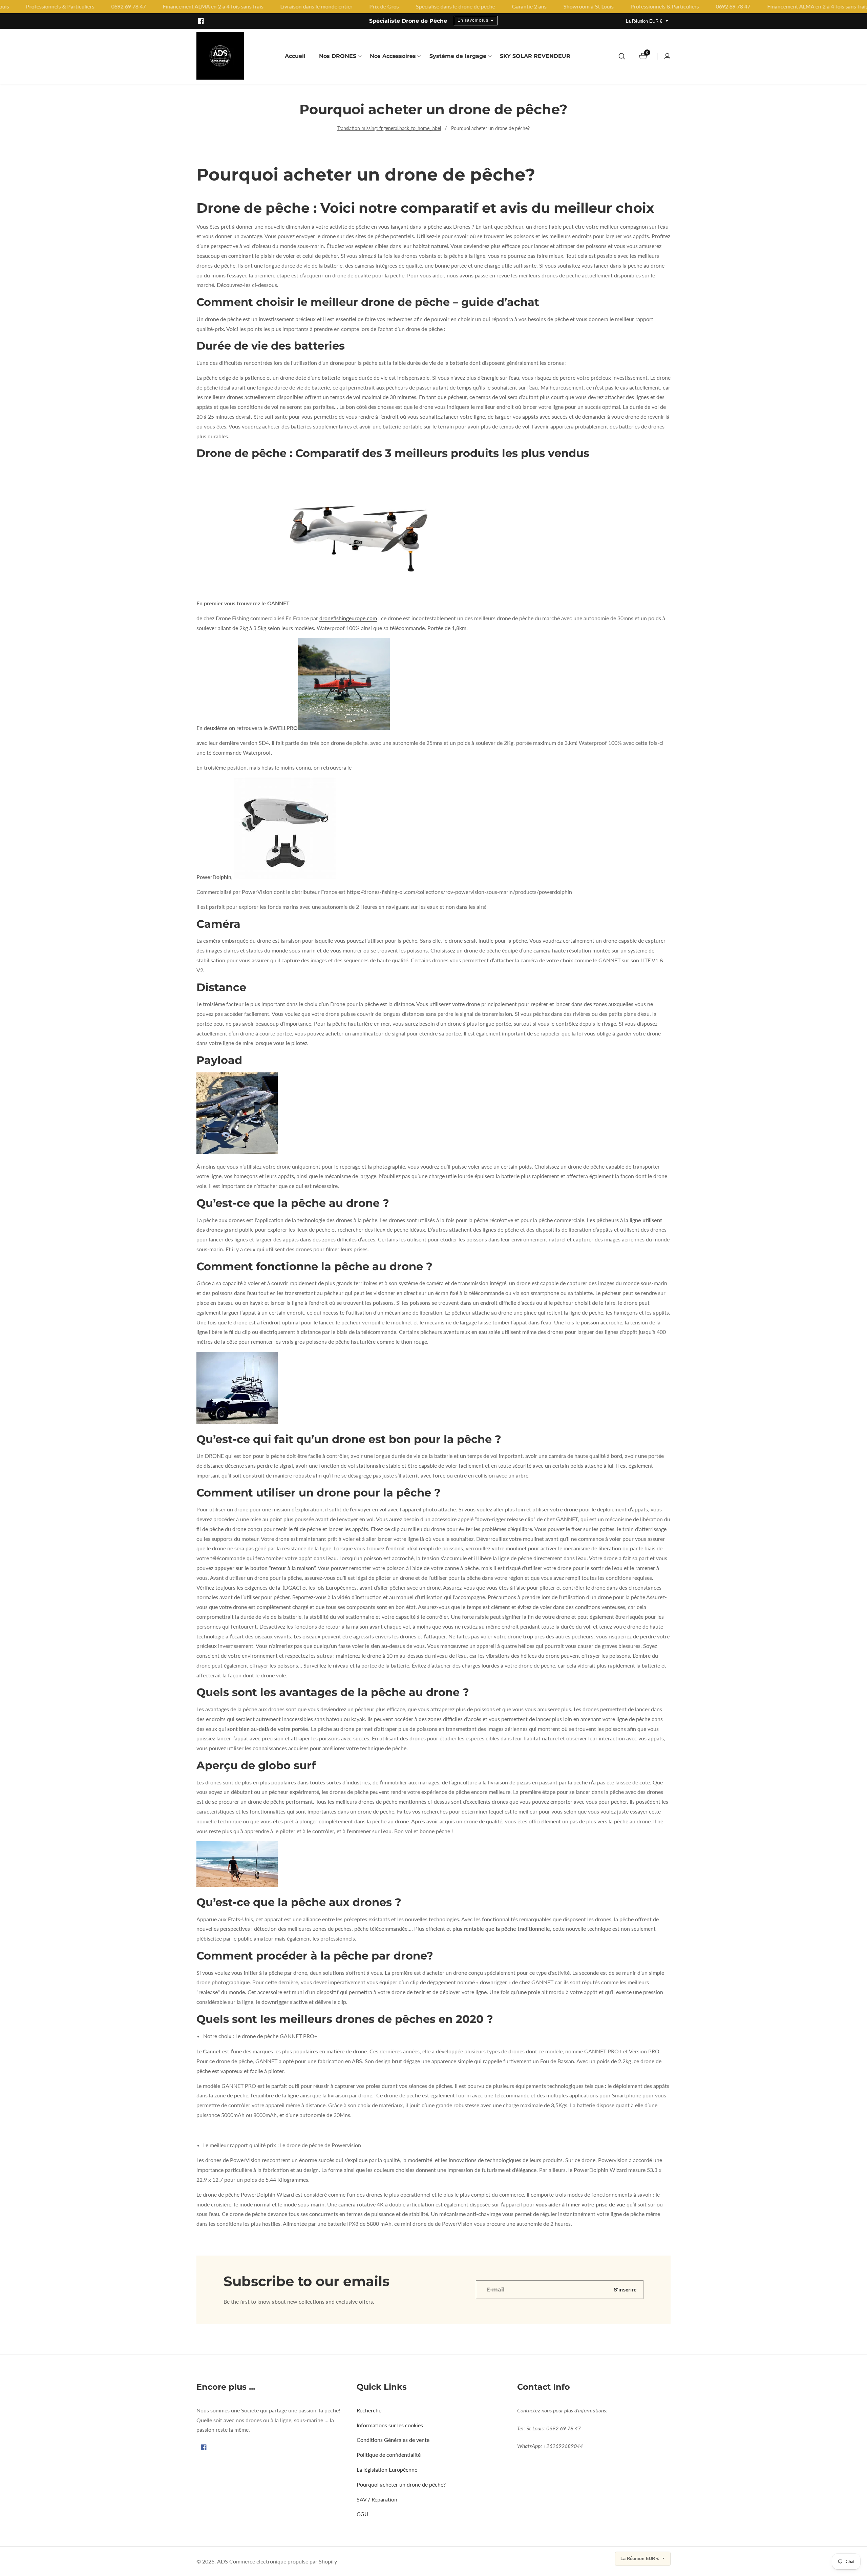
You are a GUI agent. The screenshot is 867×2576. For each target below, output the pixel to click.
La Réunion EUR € (645, 21)
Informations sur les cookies (390, 2425)
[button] (338, 56)
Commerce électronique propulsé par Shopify (283, 2561)
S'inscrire (625, 2290)
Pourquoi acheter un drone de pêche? (490, 128)
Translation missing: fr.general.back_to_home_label (389, 128)
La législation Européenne (387, 2469)
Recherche (369, 2410)
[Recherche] (622, 56)
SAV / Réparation (377, 2499)
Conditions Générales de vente (393, 2440)
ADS (223, 2561)
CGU (363, 2514)
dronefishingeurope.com (348, 618)
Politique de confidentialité (389, 2455)
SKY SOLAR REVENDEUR (535, 56)
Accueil (295, 56)
